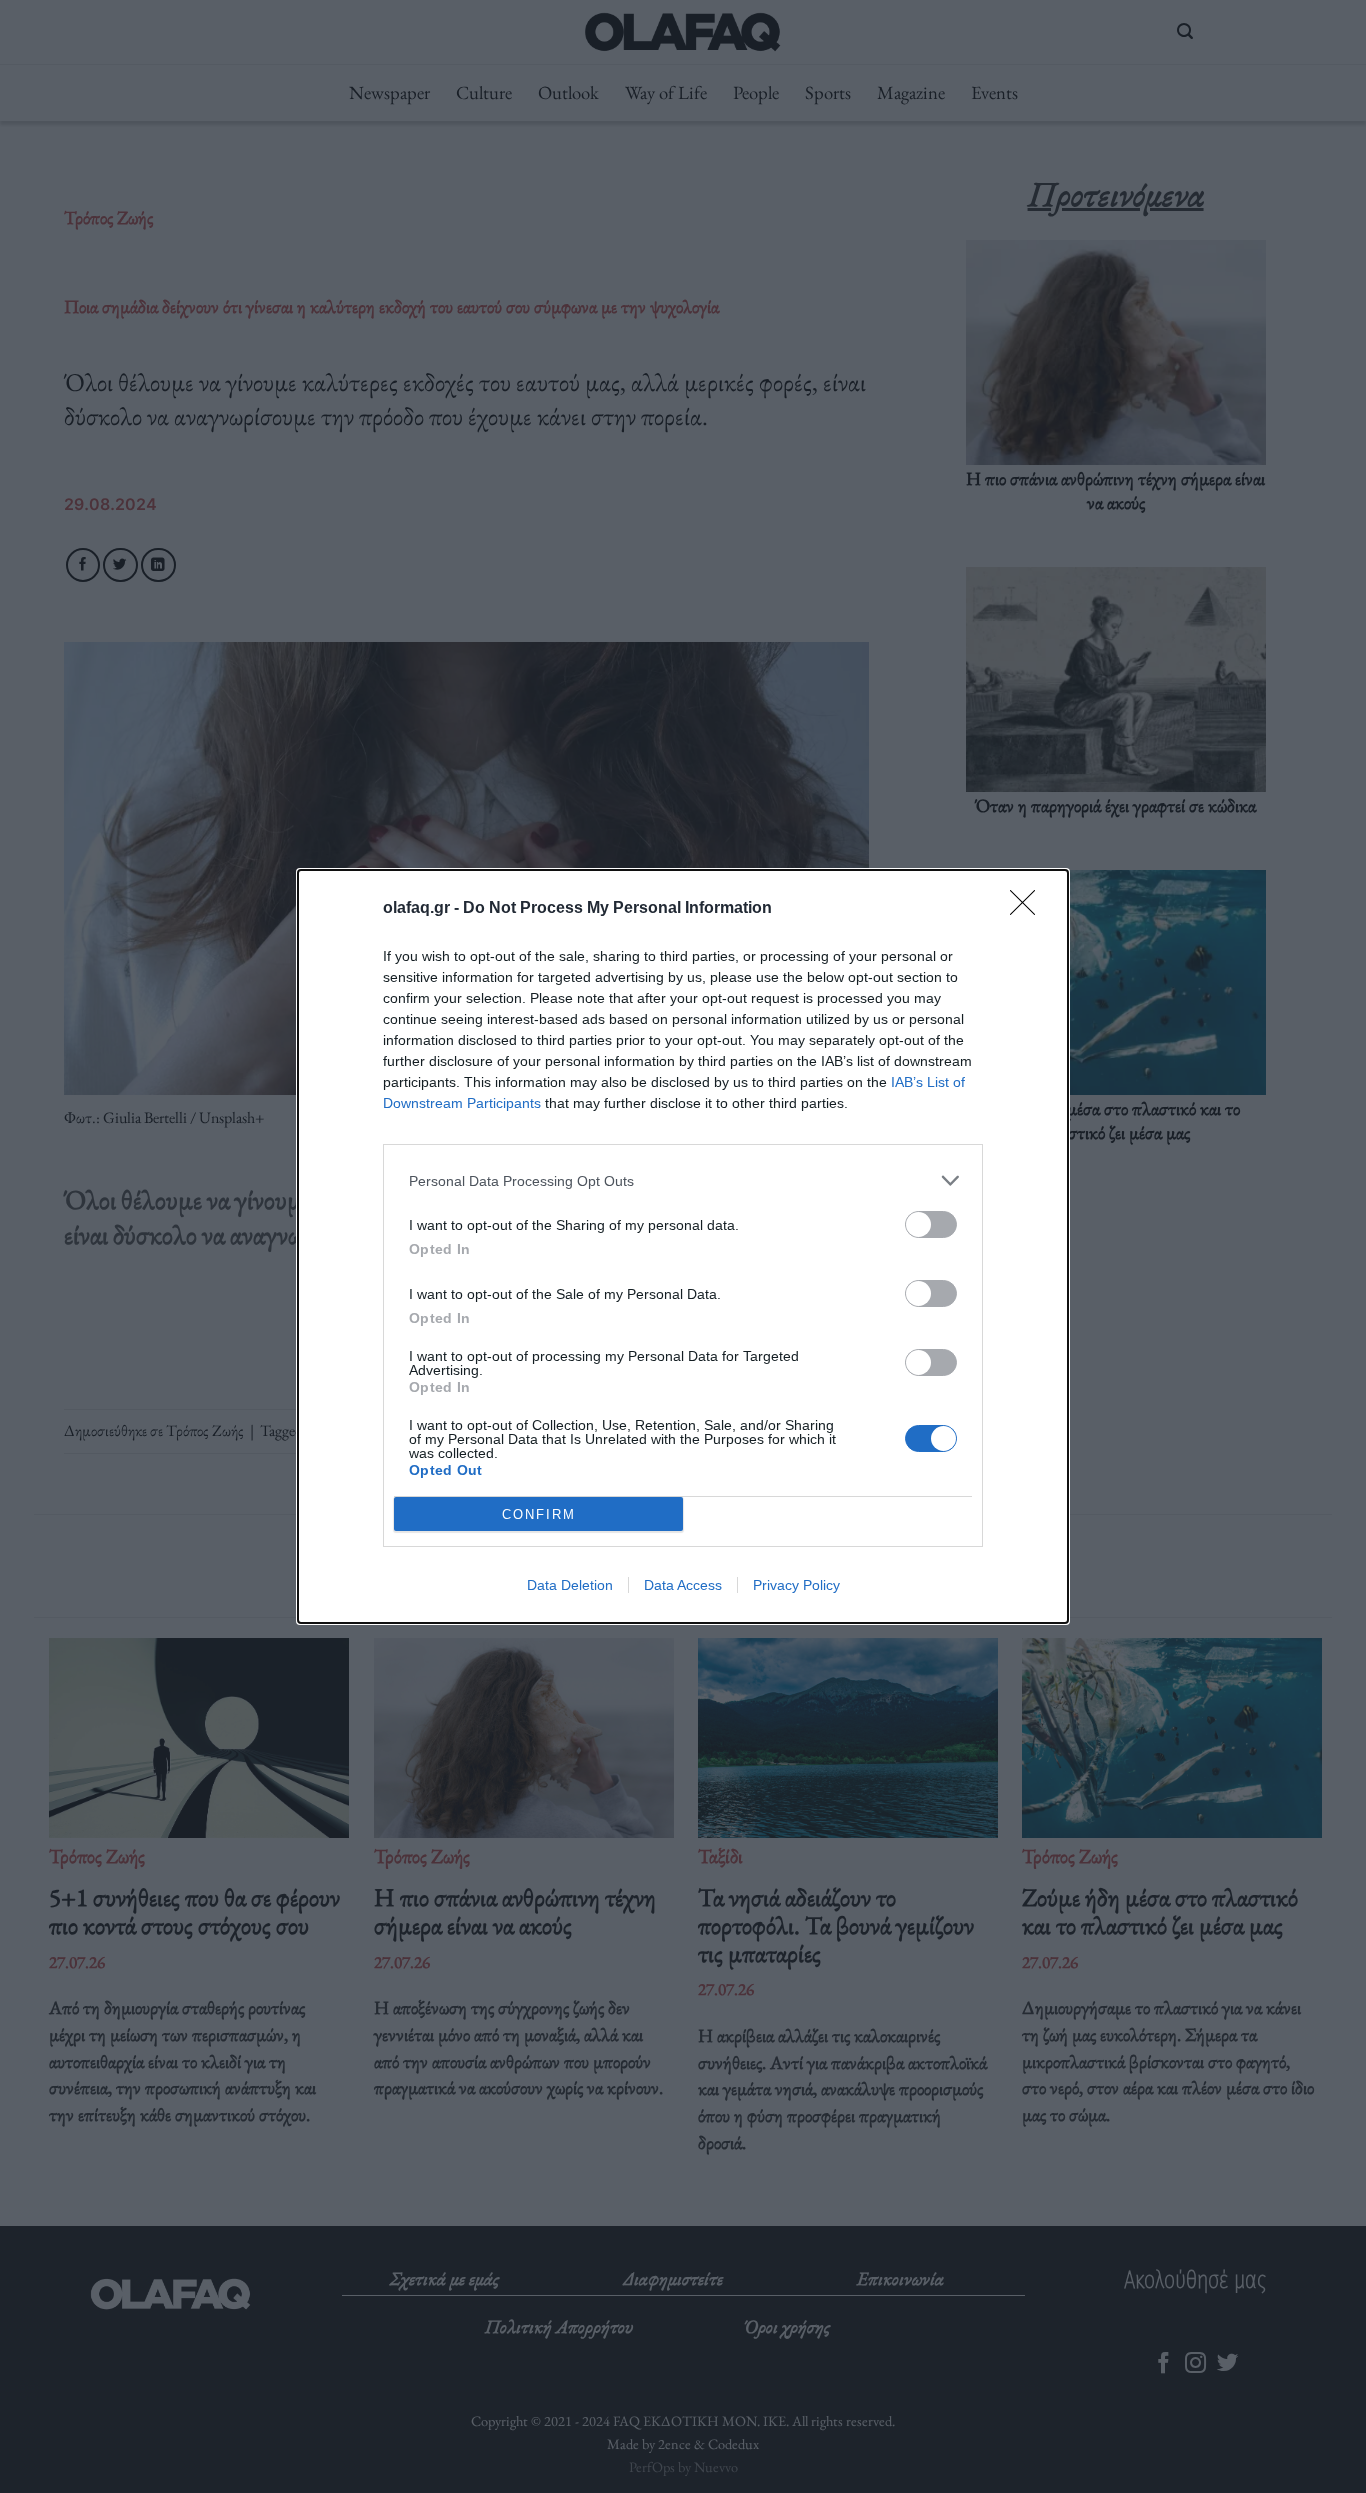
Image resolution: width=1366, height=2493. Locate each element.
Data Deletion (570, 1585)
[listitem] (683, 1180)
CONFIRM (539, 1514)
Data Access (683, 1585)
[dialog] (683, 1246)
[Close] (1029, 909)
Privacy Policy (796, 1585)
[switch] (931, 1224)
